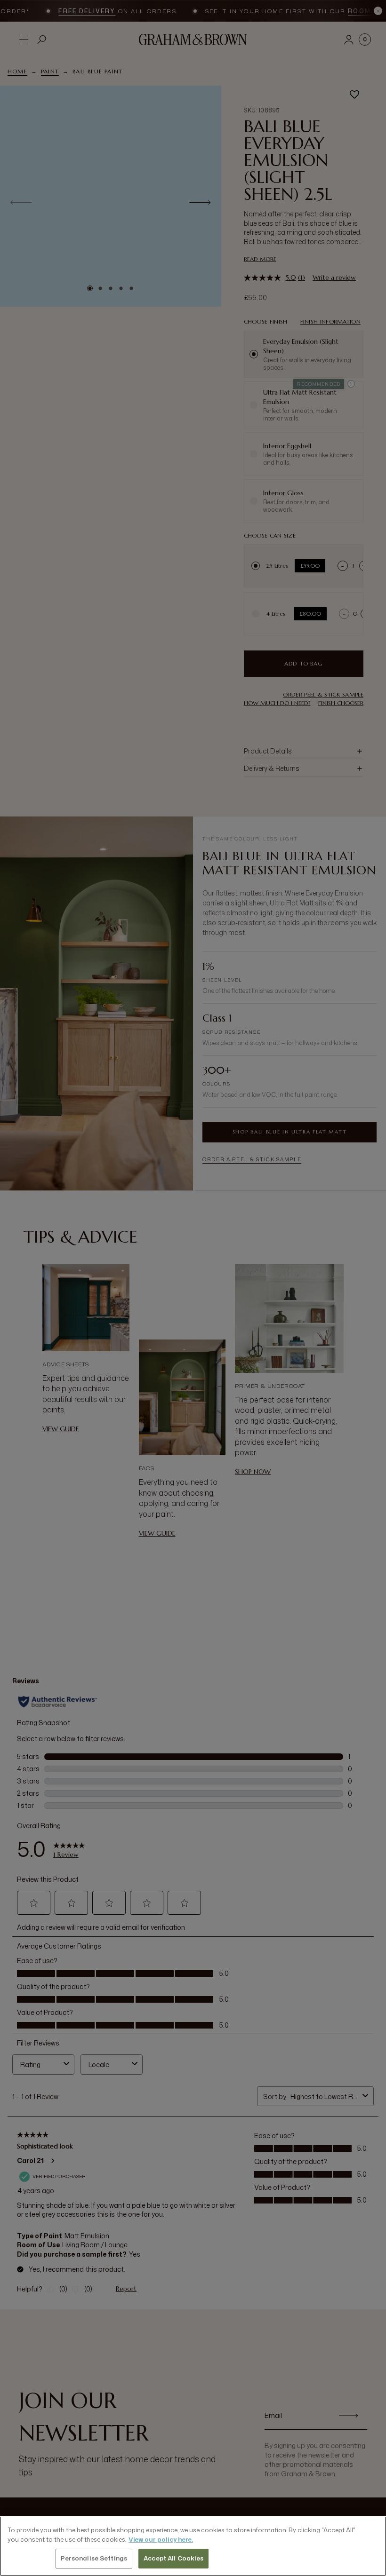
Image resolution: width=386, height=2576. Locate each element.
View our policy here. (161, 2539)
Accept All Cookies (173, 2558)
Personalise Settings (94, 2558)
